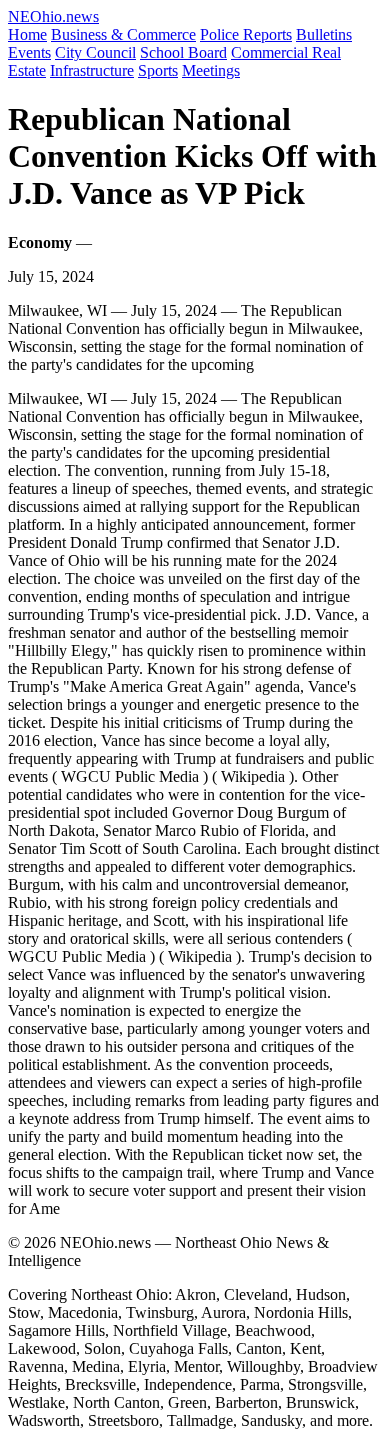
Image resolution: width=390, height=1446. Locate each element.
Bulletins (324, 34)
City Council (95, 52)
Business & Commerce (123, 34)
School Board (183, 52)
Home (27, 34)
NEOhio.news (53, 16)
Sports (158, 70)
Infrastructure (92, 70)
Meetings (211, 70)
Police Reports (246, 34)
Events (29, 52)
